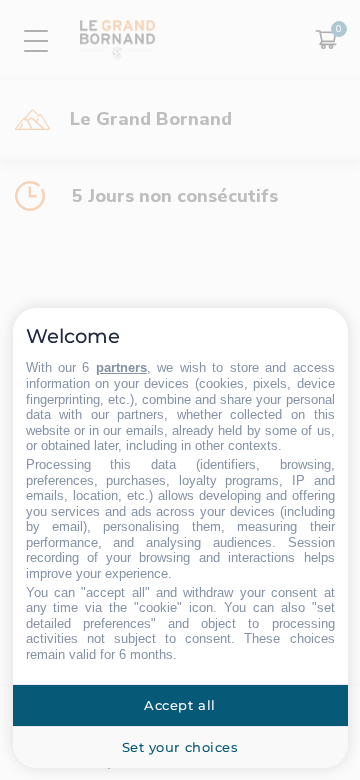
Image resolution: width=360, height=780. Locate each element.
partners (121, 367)
